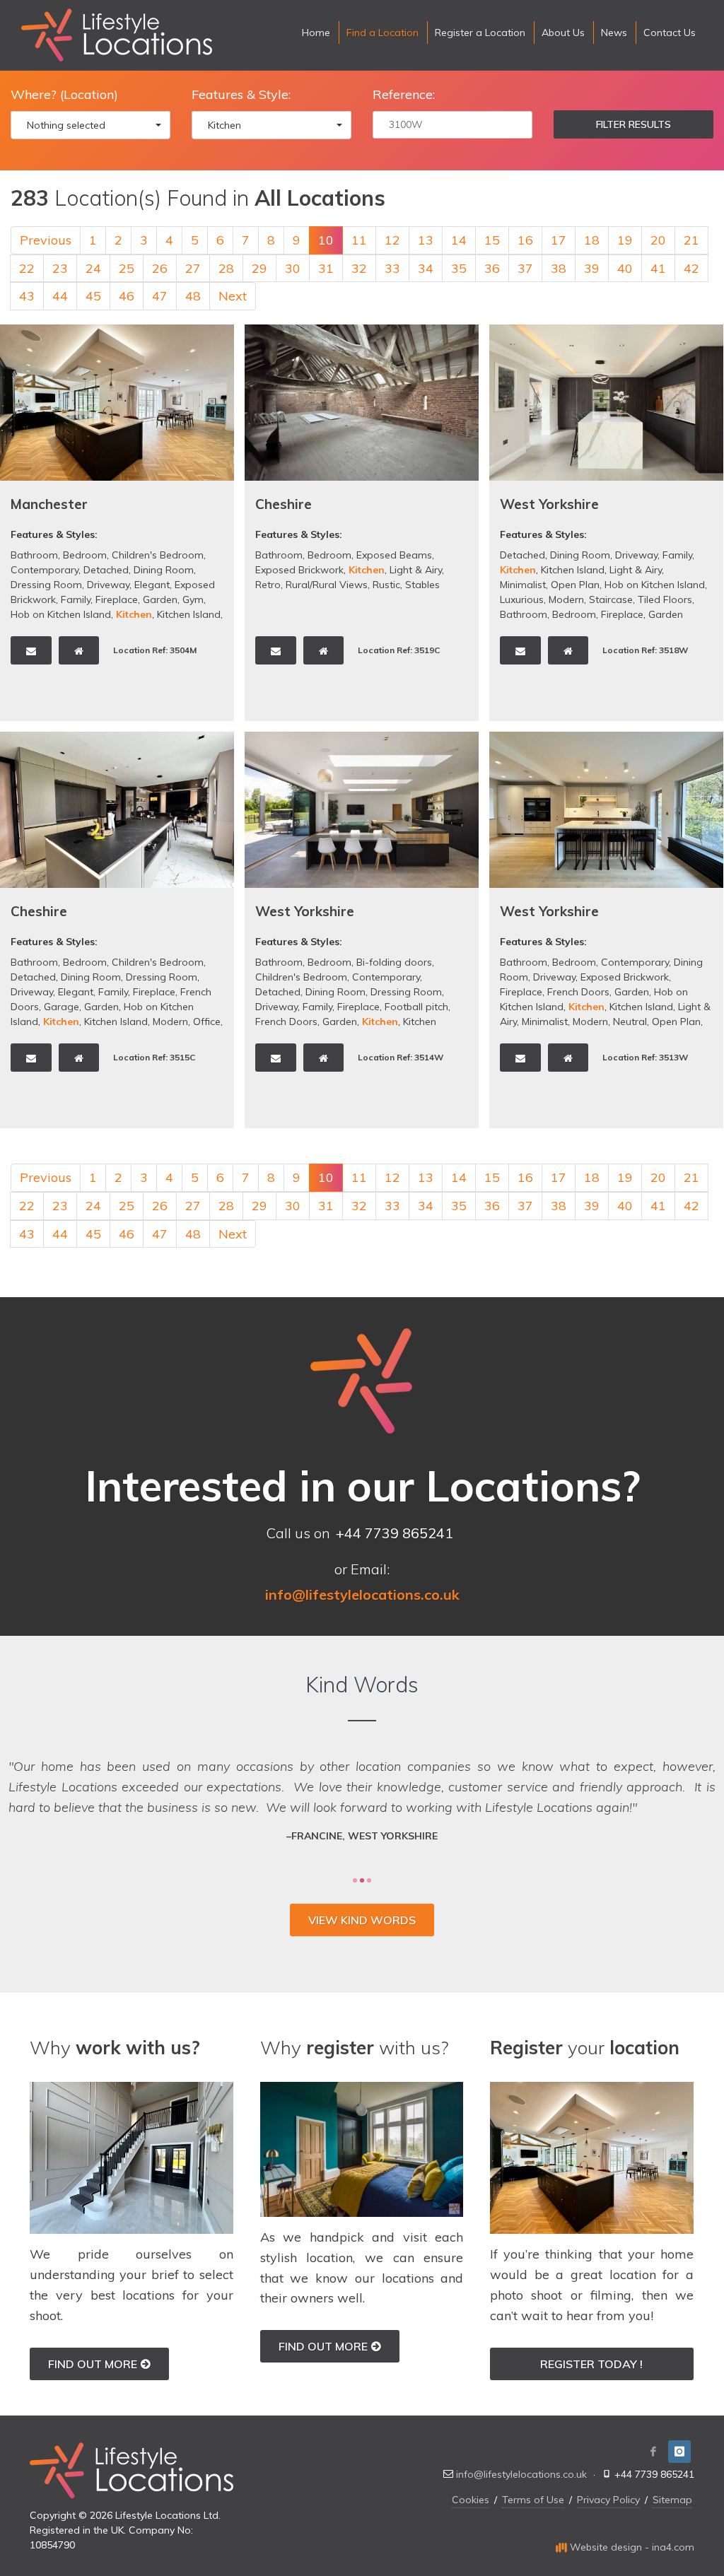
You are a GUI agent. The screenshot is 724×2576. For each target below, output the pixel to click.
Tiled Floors (665, 599)
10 (326, 240)
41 (658, 268)
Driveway (108, 585)
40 (625, 268)
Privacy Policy (608, 2500)
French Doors (286, 1021)
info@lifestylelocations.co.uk (521, 2474)
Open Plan (575, 585)
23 (60, 268)
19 (625, 240)
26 (160, 268)
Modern (566, 599)
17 (559, 240)
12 (392, 240)
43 (27, 296)
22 (27, 268)
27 (193, 268)
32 (359, 268)
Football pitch (416, 1007)
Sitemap (672, 2500)
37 (525, 268)
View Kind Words (362, 1920)
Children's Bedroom (158, 555)
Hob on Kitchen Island (61, 614)
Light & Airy (416, 570)
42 (691, 268)
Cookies (471, 2500)
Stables (422, 585)
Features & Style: (241, 94)
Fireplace (117, 599)
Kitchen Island (189, 614)
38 (559, 268)
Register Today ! (591, 2364)
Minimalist (523, 585)
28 (226, 268)
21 (691, 240)
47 (160, 296)
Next (233, 296)
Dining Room (164, 570)
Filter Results (633, 124)
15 (492, 240)
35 (459, 268)
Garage (62, 1007)
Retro (268, 585)
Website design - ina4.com (631, 2547)
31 (326, 268)
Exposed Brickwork (299, 570)
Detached (106, 570)
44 (60, 296)
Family (76, 599)
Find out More (93, 2364)
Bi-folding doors (394, 962)
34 (426, 268)
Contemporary (45, 570)
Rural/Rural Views (327, 585)
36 (492, 268)
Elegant (152, 585)
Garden (160, 599)
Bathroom (34, 555)
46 (127, 296)
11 (359, 240)
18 (592, 240)
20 (658, 240)
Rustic (386, 585)
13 (426, 240)
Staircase (611, 599)
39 (592, 268)
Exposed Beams (394, 555)
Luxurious (522, 599)
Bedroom (85, 555)
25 (127, 268)
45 (93, 296)
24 (93, 268)
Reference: (404, 94)
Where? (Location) (64, 94)
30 (293, 268)
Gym (193, 599)
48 (193, 296)
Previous (46, 240)
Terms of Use (533, 2500)
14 (459, 240)
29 (259, 268)
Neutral (630, 1021)
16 (525, 240)
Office (207, 1021)
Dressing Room (46, 585)
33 (392, 268)
